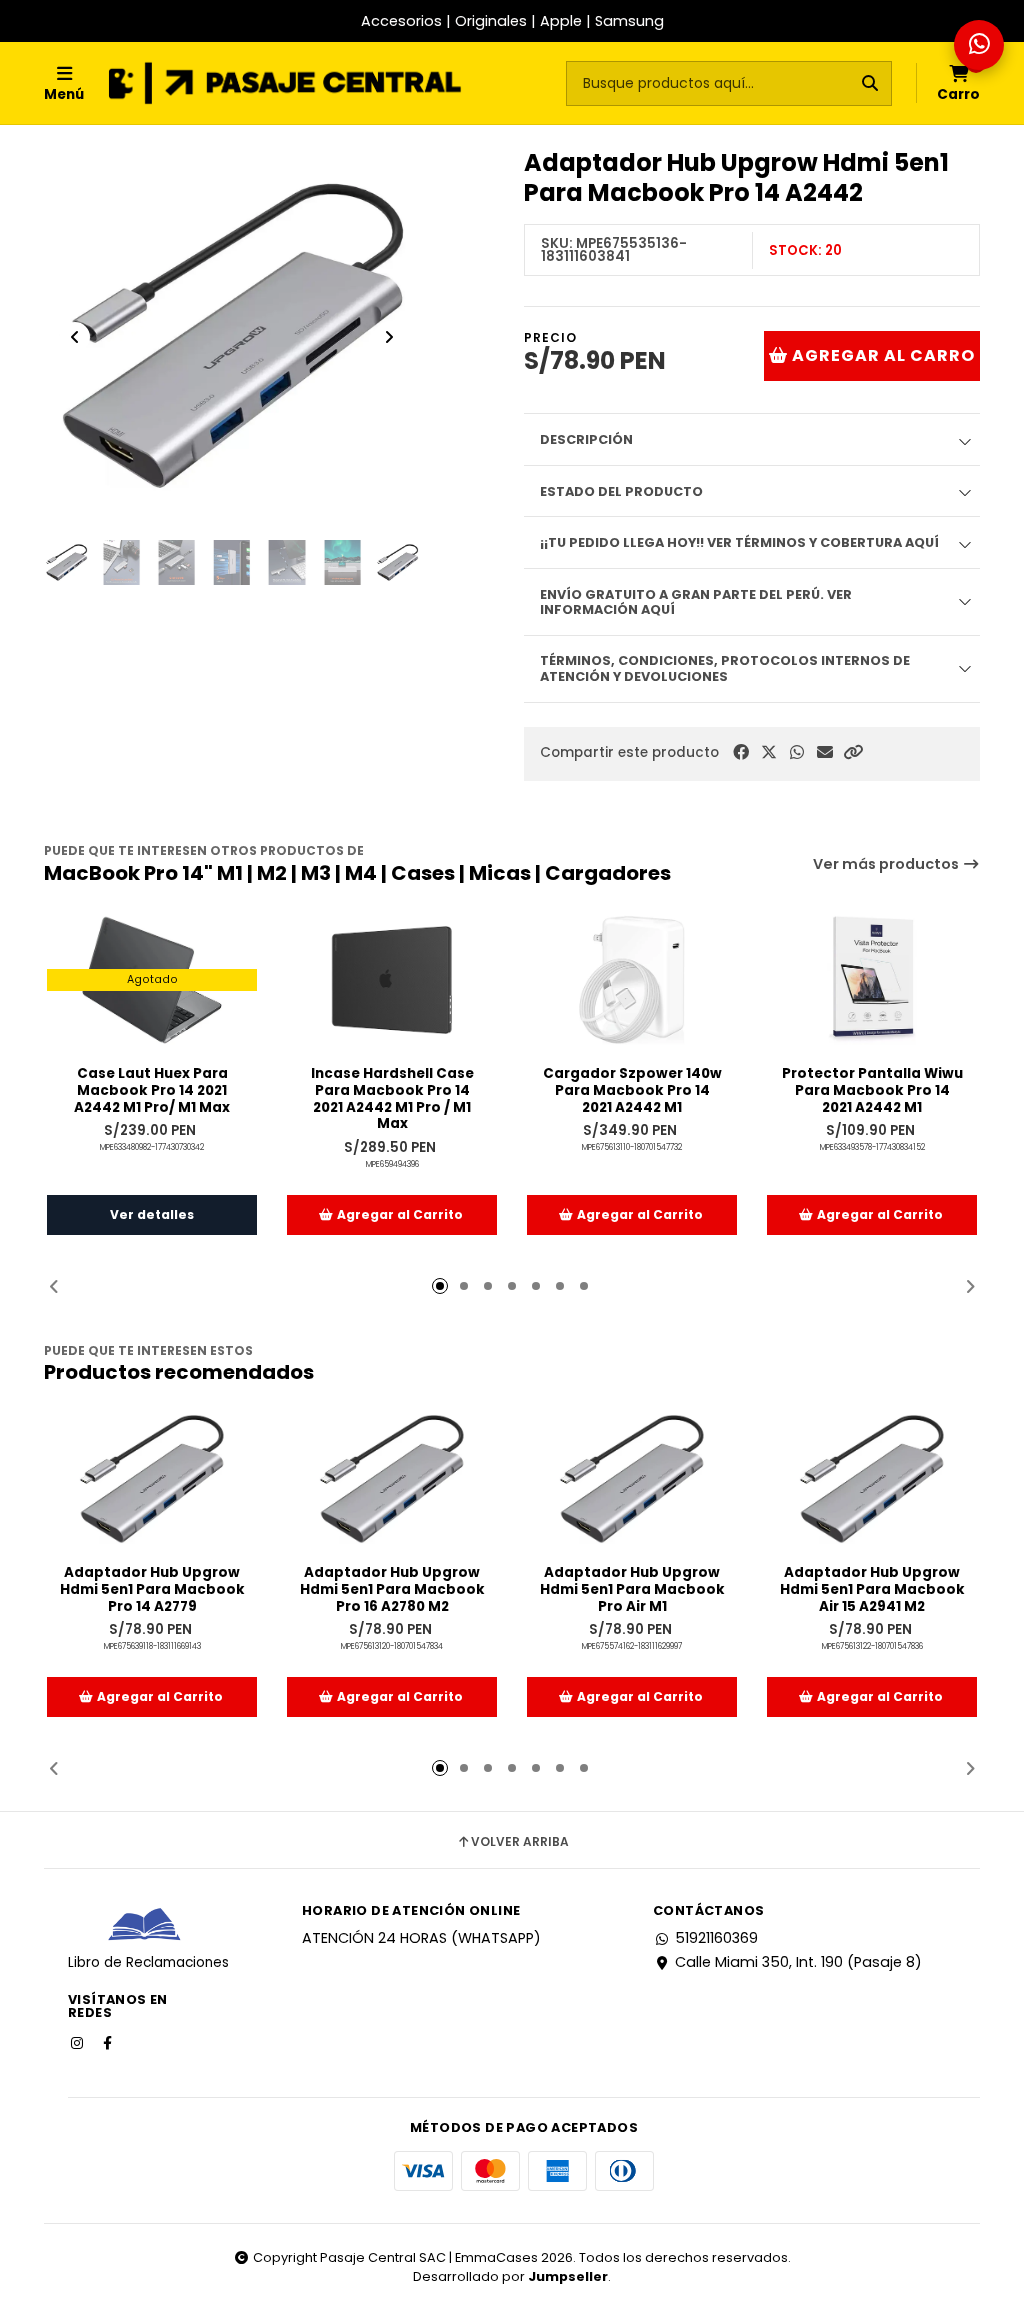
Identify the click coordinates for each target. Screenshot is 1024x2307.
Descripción (586, 439)
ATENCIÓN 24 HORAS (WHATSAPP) (421, 1938)
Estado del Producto (621, 491)
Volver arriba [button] (520, 1842)
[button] (853, 752)
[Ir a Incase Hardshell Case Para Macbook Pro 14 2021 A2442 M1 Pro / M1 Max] (392, 980)
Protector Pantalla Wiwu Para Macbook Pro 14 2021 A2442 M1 (872, 1091)
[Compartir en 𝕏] (769, 752)
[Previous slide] (75, 337)
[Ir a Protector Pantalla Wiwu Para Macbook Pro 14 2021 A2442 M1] (872, 980)
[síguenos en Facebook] (109, 2042)
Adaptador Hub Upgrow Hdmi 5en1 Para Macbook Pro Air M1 (632, 1590)
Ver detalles (152, 1214)
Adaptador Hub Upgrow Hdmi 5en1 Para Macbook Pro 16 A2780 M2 (392, 1590)
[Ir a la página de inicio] (285, 83)
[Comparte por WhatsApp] (797, 752)
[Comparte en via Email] (825, 752)
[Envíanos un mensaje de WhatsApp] (979, 45)
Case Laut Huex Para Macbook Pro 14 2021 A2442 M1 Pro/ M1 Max (152, 1091)
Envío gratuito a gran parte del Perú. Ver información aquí (696, 602)
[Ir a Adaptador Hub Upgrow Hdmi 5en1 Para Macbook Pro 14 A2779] (152, 1479)
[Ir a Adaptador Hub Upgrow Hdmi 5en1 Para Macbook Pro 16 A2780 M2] (392, 1479)
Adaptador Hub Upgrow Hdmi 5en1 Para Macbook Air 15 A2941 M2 (872, 1590)
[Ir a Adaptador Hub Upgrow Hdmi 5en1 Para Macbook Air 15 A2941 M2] (872, 1479)
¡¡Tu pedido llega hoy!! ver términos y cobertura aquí (739, 542)
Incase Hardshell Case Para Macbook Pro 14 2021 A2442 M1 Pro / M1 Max (392, 1099)
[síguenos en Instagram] (79, 2042)
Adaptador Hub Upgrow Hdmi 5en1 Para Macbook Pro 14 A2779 (152, 1590)
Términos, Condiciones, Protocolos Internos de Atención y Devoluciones (725, 668)
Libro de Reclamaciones (148, 1962)
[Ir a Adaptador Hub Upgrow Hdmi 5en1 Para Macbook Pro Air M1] (632, 1479)
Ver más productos (887, 864)
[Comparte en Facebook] (741, 752)
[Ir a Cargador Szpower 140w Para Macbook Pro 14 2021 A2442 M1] (632, 980)
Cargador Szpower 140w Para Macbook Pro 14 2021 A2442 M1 (632, 1091)
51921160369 (716, 1938)
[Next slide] (389, 337)
